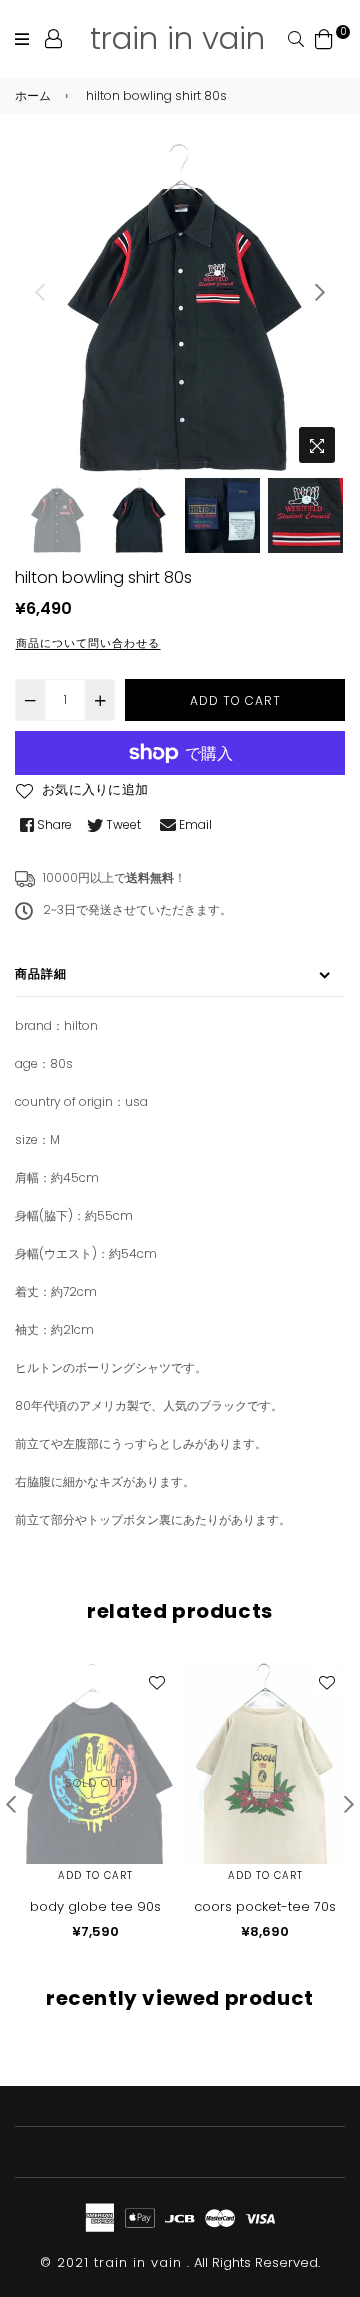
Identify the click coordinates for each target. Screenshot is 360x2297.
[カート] (324, 37)
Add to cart (95, 1875)
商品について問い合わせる (88, 643)
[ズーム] (317, 445)
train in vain (177, 38)
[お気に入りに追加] (156, 1682)
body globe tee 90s (95, 1906)
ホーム (33, 95)
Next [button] (320, 292)
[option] (180, 308)
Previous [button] (40, 292)
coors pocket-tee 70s (265, 1906)
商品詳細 (41, 973)
